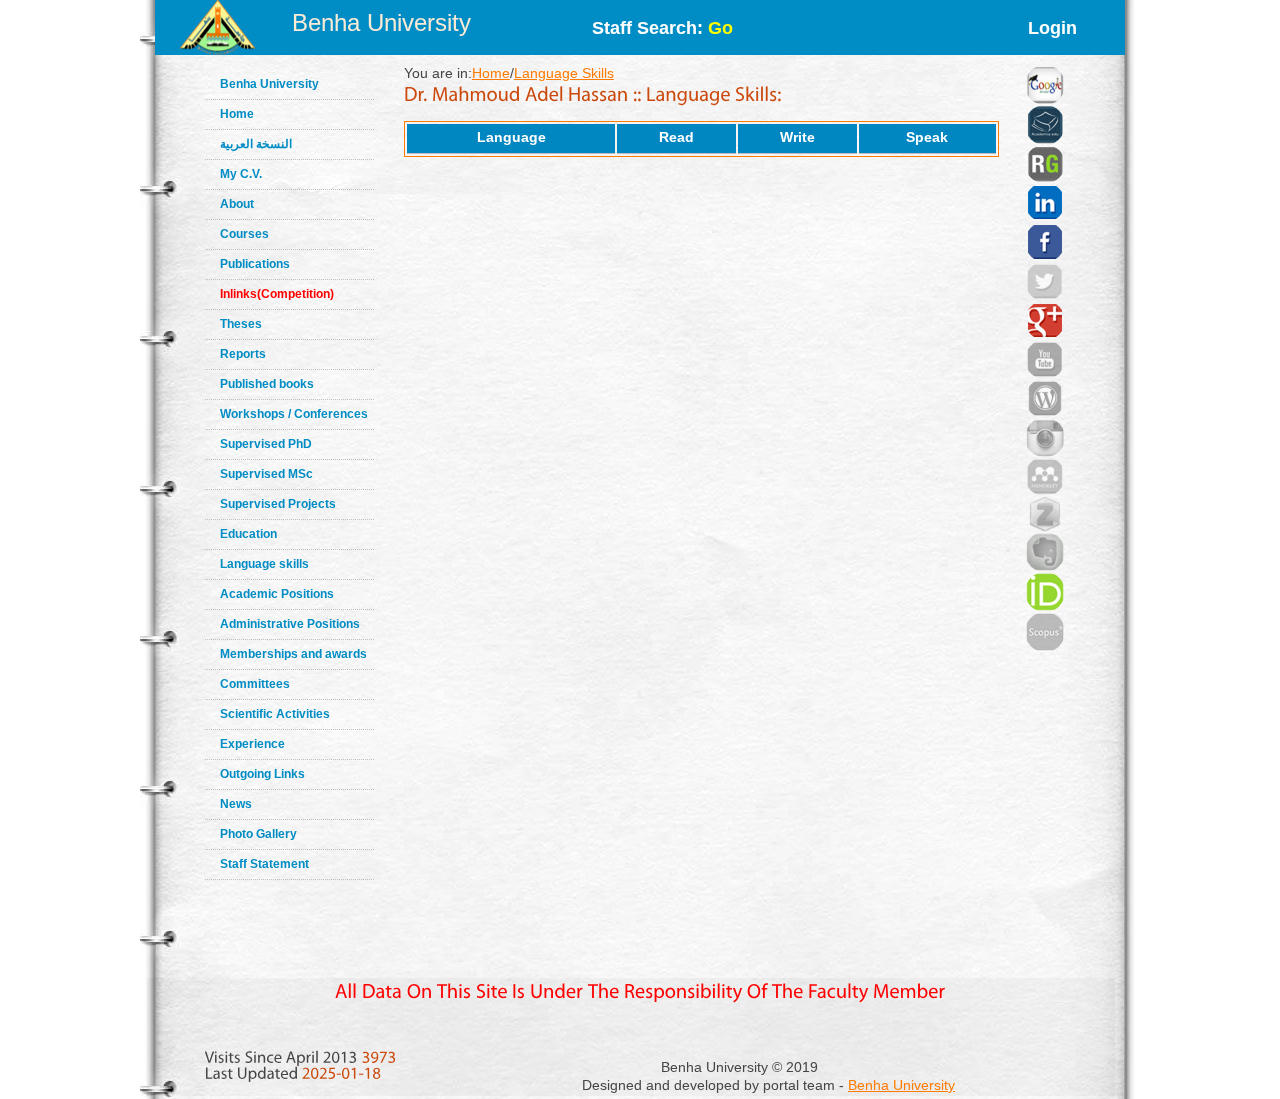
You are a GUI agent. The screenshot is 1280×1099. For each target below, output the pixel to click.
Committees (255, 684)
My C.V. (241, 174)
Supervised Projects (278, 504)
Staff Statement (264, 864)
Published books (267, 384)
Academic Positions (277, 594)
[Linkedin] (1045, 178)
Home (237, 114)
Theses (241, 324)
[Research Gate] (1045, 140)
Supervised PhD (266, 444)
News (236, 804)
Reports (243, 354)
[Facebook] (1045, 217)
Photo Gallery (258, 834)
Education (248, 534)
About (237, 204)
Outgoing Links (262, 774)
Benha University (381, 22)
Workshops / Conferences (294, 414)
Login (1052, 28)
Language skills (264, 564)
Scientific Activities (275, 714)
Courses (244, 234)
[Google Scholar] (1045, 60)
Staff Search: (662, 28)
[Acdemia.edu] (1045, 100)
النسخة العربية (256, 144)
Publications (255, 264)
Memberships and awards (293, 654)
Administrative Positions (290, 624)
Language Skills (564, 73)
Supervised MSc (266, 474)
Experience (252, 744)
